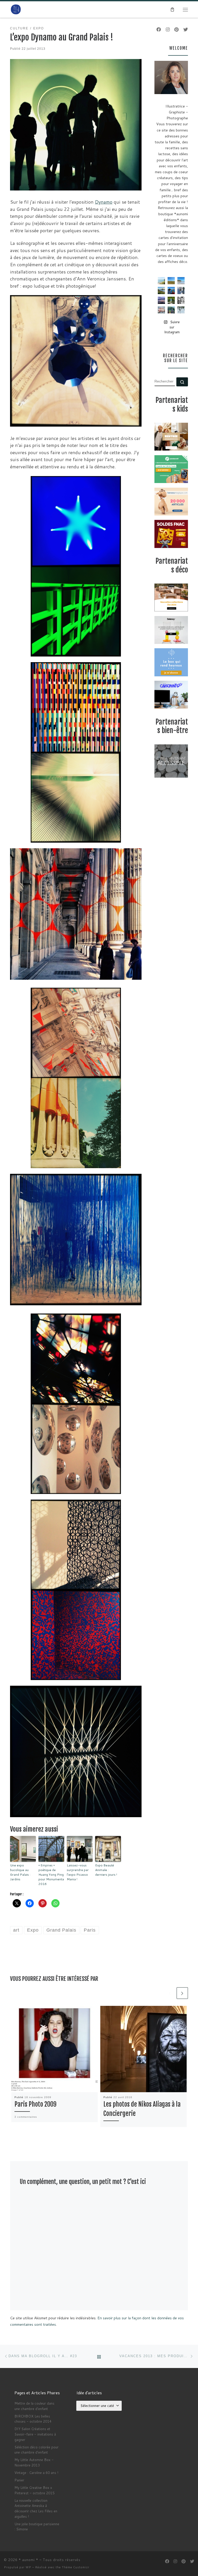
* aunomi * (28, 2560)
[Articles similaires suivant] (182, 1993)
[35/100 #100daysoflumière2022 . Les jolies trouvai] (181, 300)
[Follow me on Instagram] (168, 30)
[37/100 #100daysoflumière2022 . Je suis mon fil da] (161, 281)
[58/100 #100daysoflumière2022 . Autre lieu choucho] (181, 310)
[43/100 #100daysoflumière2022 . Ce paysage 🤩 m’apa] (181, 281)
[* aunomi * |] (16, 9)
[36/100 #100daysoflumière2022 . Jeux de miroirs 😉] (171, 310)
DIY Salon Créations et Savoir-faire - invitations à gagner (35, 2434)
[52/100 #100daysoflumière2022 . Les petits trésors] (161, 310)
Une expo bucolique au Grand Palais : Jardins (20, 1872)
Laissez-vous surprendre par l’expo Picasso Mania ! (78, 1872)
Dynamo (104, 202)
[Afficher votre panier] (172, 10)
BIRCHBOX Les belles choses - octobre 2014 (33, 2419)
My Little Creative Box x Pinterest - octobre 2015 (34, 2490)
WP (28, 2567)
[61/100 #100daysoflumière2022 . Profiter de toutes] (171, 281)
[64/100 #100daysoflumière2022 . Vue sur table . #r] (181, 290)
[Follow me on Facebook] (159, 30)
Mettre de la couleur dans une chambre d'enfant (34, 2406)
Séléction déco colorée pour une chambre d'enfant (36, 2450)
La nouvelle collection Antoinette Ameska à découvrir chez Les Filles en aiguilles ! (36, 2508)
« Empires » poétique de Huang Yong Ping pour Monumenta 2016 (51, 1875)
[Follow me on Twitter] (186, 30)
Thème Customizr (76, 2567)
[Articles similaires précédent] (170, 1993)
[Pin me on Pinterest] (176, 30)
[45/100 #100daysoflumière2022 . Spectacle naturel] (161, 290)
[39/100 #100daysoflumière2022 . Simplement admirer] (161, 300)
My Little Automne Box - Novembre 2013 (34, 2462)
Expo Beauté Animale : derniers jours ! (106, 1870)
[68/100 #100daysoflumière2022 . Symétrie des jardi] (171, 300)
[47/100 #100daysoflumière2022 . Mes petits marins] (171, 290)
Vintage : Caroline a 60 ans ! (36, 2473)
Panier (19, 2480)
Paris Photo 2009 (35, 2104)
